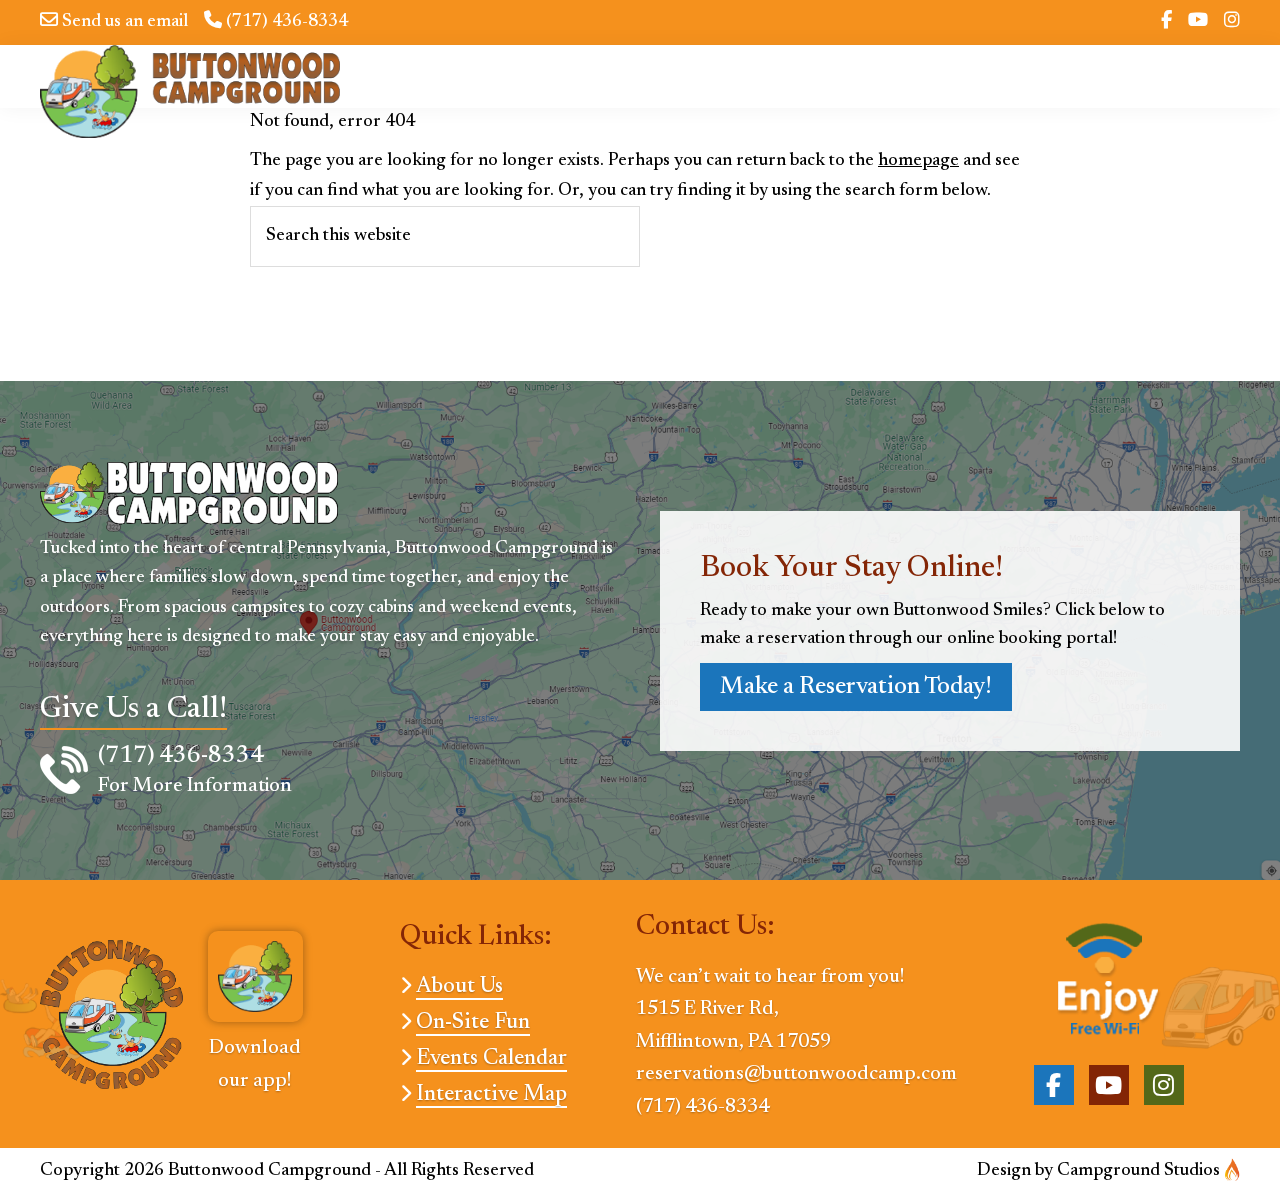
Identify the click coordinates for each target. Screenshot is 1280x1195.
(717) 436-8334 (285, 22)
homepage (918, 161)
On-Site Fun (473, 1023)
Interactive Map (491, 1095)
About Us (459, 987)
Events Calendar (491, 1059)
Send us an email (123, 22)
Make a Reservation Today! (856, 687)
